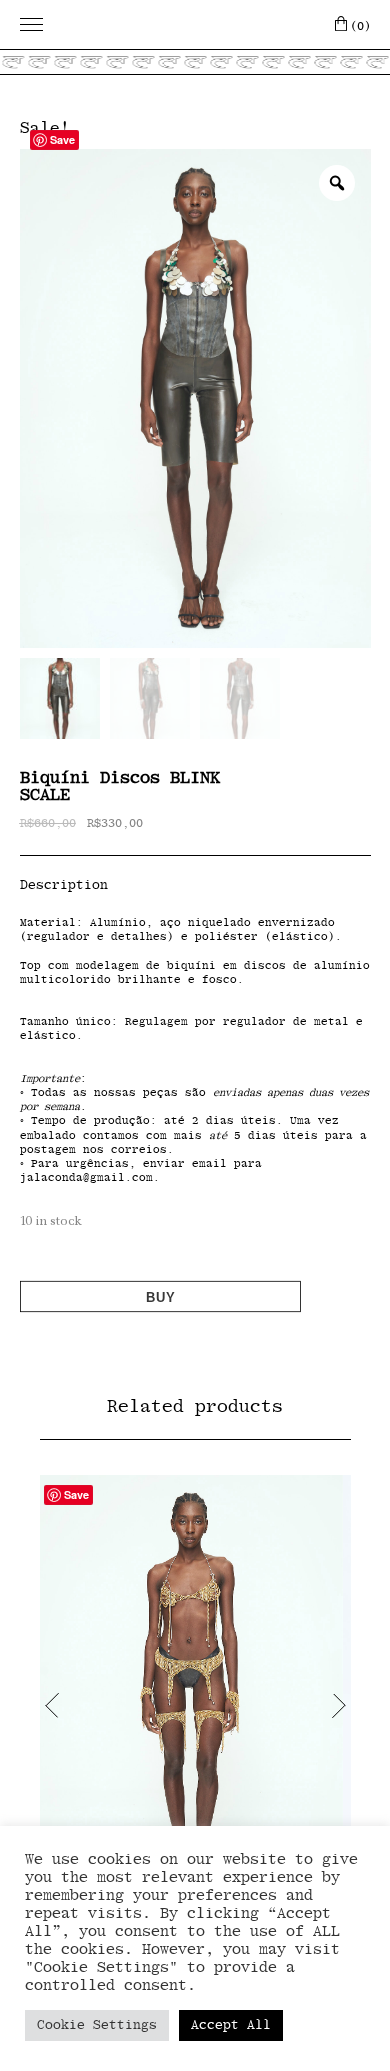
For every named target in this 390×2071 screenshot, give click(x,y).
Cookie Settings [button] (97, 2025)
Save (62, 139)
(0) (360, 25)
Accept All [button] (231, 2025)
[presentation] (52, 1705)
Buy (160, 1297)
